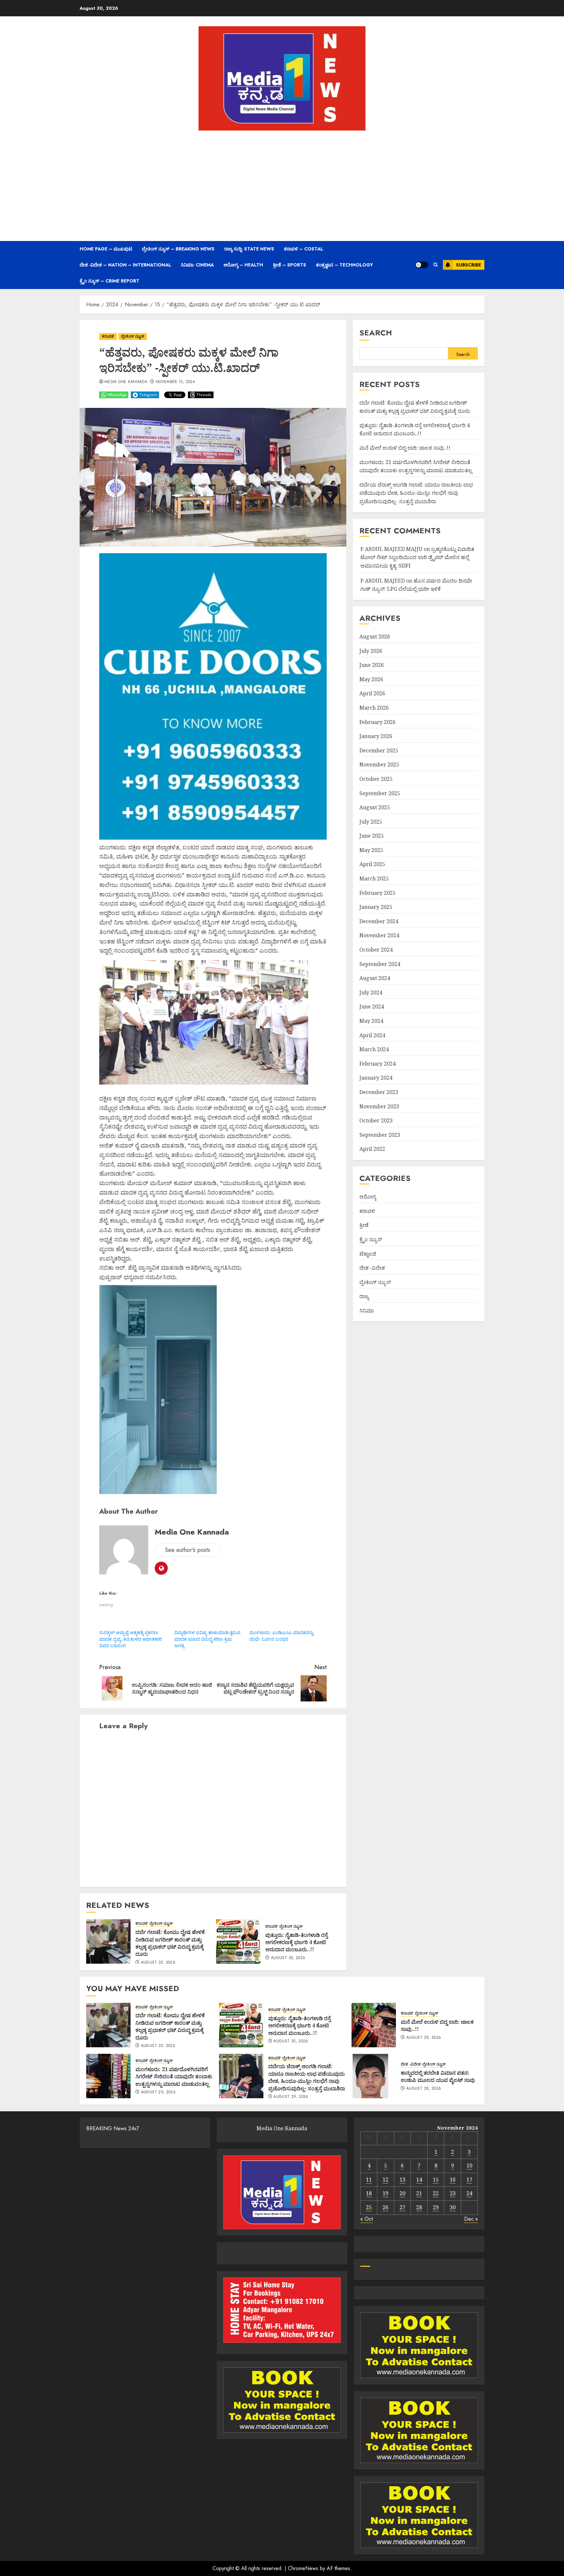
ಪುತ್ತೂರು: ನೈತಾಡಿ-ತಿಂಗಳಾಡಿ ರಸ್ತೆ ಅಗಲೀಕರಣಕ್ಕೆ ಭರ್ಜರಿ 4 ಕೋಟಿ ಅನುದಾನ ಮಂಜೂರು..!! (297, 1942)
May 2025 (371, 850)
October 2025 (376, 779)
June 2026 (372, 665)
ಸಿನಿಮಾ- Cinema (197, 265)
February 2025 (377, 893)
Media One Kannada (126, 382)
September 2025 (380, 793)
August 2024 (375, 978)
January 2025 (376, 907)
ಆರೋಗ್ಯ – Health (243, 265)
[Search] (436, 265)
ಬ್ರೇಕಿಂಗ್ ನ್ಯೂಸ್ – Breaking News (178, 249)
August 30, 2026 (158, 1963)
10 (469, 2165)
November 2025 (379, 765)
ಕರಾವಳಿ (108, 336)
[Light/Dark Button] (422, 265)
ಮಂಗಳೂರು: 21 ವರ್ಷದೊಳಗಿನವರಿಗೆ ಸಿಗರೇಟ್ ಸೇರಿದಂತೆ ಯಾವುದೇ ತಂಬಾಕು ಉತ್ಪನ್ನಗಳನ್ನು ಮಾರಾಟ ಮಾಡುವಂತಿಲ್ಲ (416, 466)
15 (436, 2180)
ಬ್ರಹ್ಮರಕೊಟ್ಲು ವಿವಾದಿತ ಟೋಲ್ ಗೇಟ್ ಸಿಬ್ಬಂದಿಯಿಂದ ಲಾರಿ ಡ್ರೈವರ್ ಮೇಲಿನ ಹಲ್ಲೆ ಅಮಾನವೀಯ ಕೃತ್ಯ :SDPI (417, 557)
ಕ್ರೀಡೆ (364, 1225)
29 (436, 2207)
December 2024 (379, 921)
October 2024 (376, 950)
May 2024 (371, 1021)
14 (419, 2180)
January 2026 (376, 736)
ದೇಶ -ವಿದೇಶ (372, 1268)
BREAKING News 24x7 (113, 2128)
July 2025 (371, 822)
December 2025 (379, 750)
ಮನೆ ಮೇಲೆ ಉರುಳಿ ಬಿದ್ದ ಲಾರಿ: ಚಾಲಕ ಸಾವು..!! (405, 448)
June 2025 (372, 836)
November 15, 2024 (175, 382)
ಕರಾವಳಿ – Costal (304, 249)
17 (469, 2180)
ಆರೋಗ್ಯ (368, 1197)
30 (453, 2207)
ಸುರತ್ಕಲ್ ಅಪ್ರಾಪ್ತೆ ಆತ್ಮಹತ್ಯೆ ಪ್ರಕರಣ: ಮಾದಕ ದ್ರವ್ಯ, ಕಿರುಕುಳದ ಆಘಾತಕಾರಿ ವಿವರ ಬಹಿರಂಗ (131, 1639)
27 (402, 2207)
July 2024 (371, 992)
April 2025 (372, 864)
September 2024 (380, 964)
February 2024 (377, 1064)
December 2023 (379, 1092)
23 (453, 2193)
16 (453, 2180)
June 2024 (372, 1006)
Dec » (471, 2219)
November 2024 (379, 936)
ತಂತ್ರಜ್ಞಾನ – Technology (345, 265)
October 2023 (376, 1120)
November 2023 (379, 1106)
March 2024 (374, 1049)
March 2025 (374, 878)
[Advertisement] (282, 185)
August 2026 (375, 636)
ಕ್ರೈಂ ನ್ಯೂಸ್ (371, 1239)
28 (419, 2207)
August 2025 (375, 807)
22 (436, 2193)
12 (385, 2180)
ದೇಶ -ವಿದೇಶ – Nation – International (125, 265)
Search (376, 333)
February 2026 (377, 722)
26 (385, 2207)
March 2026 (374, 708)
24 (469, 2193)
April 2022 (372, 1149)
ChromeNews (303, 2568)
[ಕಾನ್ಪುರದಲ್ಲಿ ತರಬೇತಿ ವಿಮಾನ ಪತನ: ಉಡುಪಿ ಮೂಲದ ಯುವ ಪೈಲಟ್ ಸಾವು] (374, 2076)
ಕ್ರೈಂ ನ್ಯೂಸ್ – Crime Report (110, 281)
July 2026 (371, 651)
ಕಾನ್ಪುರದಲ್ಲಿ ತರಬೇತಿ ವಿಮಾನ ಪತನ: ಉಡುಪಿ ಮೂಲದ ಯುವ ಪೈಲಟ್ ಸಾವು (438, 2076)
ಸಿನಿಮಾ (367, 1311)
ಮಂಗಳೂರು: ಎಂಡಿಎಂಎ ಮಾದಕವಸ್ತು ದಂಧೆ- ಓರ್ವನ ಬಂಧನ (282, 1636)
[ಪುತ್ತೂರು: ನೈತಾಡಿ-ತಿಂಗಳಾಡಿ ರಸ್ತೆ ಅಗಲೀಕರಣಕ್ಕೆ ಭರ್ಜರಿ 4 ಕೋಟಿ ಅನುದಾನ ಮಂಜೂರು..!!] (238, 1941)
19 (385, 2193)
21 (419, 2193)
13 (402, 2180)
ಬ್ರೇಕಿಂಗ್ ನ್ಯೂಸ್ (133, 336)
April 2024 (372, 1035)
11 (369, 2180)
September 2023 (380, 1135)
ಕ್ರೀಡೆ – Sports (290, 265)
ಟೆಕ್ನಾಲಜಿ (368, 1254)
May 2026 (371, 679)
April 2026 (372, 693)
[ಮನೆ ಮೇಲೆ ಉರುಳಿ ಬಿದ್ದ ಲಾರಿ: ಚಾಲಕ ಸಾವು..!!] (374, 2025)
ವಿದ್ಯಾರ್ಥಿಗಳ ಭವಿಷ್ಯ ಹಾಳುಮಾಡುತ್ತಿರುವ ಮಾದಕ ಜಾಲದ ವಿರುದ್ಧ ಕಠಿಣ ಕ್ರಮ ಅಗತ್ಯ (207, 1639)
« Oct (367, 2219)
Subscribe (469, 265)
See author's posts (188, 1550)
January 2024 (376, 1078)
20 (402, 2193)
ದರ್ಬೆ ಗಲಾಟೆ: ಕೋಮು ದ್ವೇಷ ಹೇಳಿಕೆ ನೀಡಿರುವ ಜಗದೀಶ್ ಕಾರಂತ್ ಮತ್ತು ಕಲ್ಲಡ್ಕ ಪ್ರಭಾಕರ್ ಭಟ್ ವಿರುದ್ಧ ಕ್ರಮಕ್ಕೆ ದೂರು (170, 1943)
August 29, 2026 (424, 2038)
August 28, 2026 (424, 2089)
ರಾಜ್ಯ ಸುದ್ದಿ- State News (249, 249)
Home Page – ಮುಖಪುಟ (106, 249)
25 (369, 2207)
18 (369, 2193)
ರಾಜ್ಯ (364, 1296)
